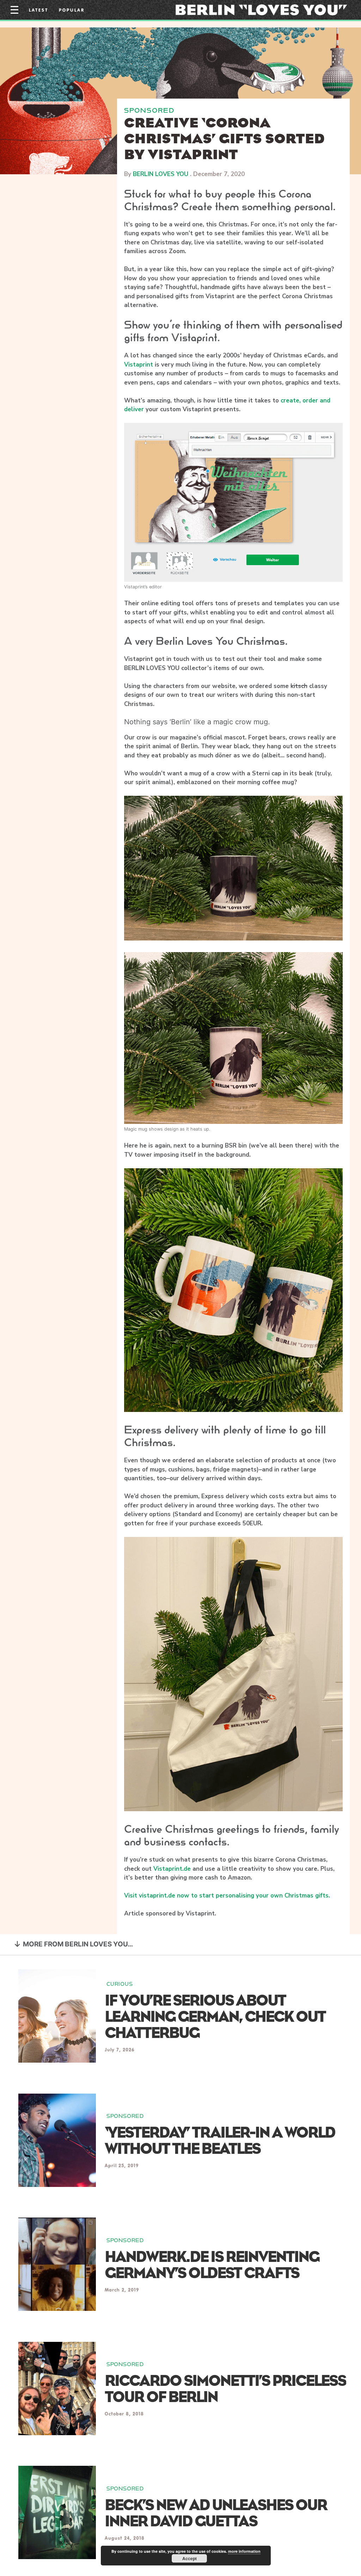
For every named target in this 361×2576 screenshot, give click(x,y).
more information (244, 2551)
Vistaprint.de (172, 1869)
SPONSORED (149, 110)
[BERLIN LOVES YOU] (261, 10)
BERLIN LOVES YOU (161, 174)
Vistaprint (139, 365)
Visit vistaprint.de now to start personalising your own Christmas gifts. (227, 1896)
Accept (189, 2558)
